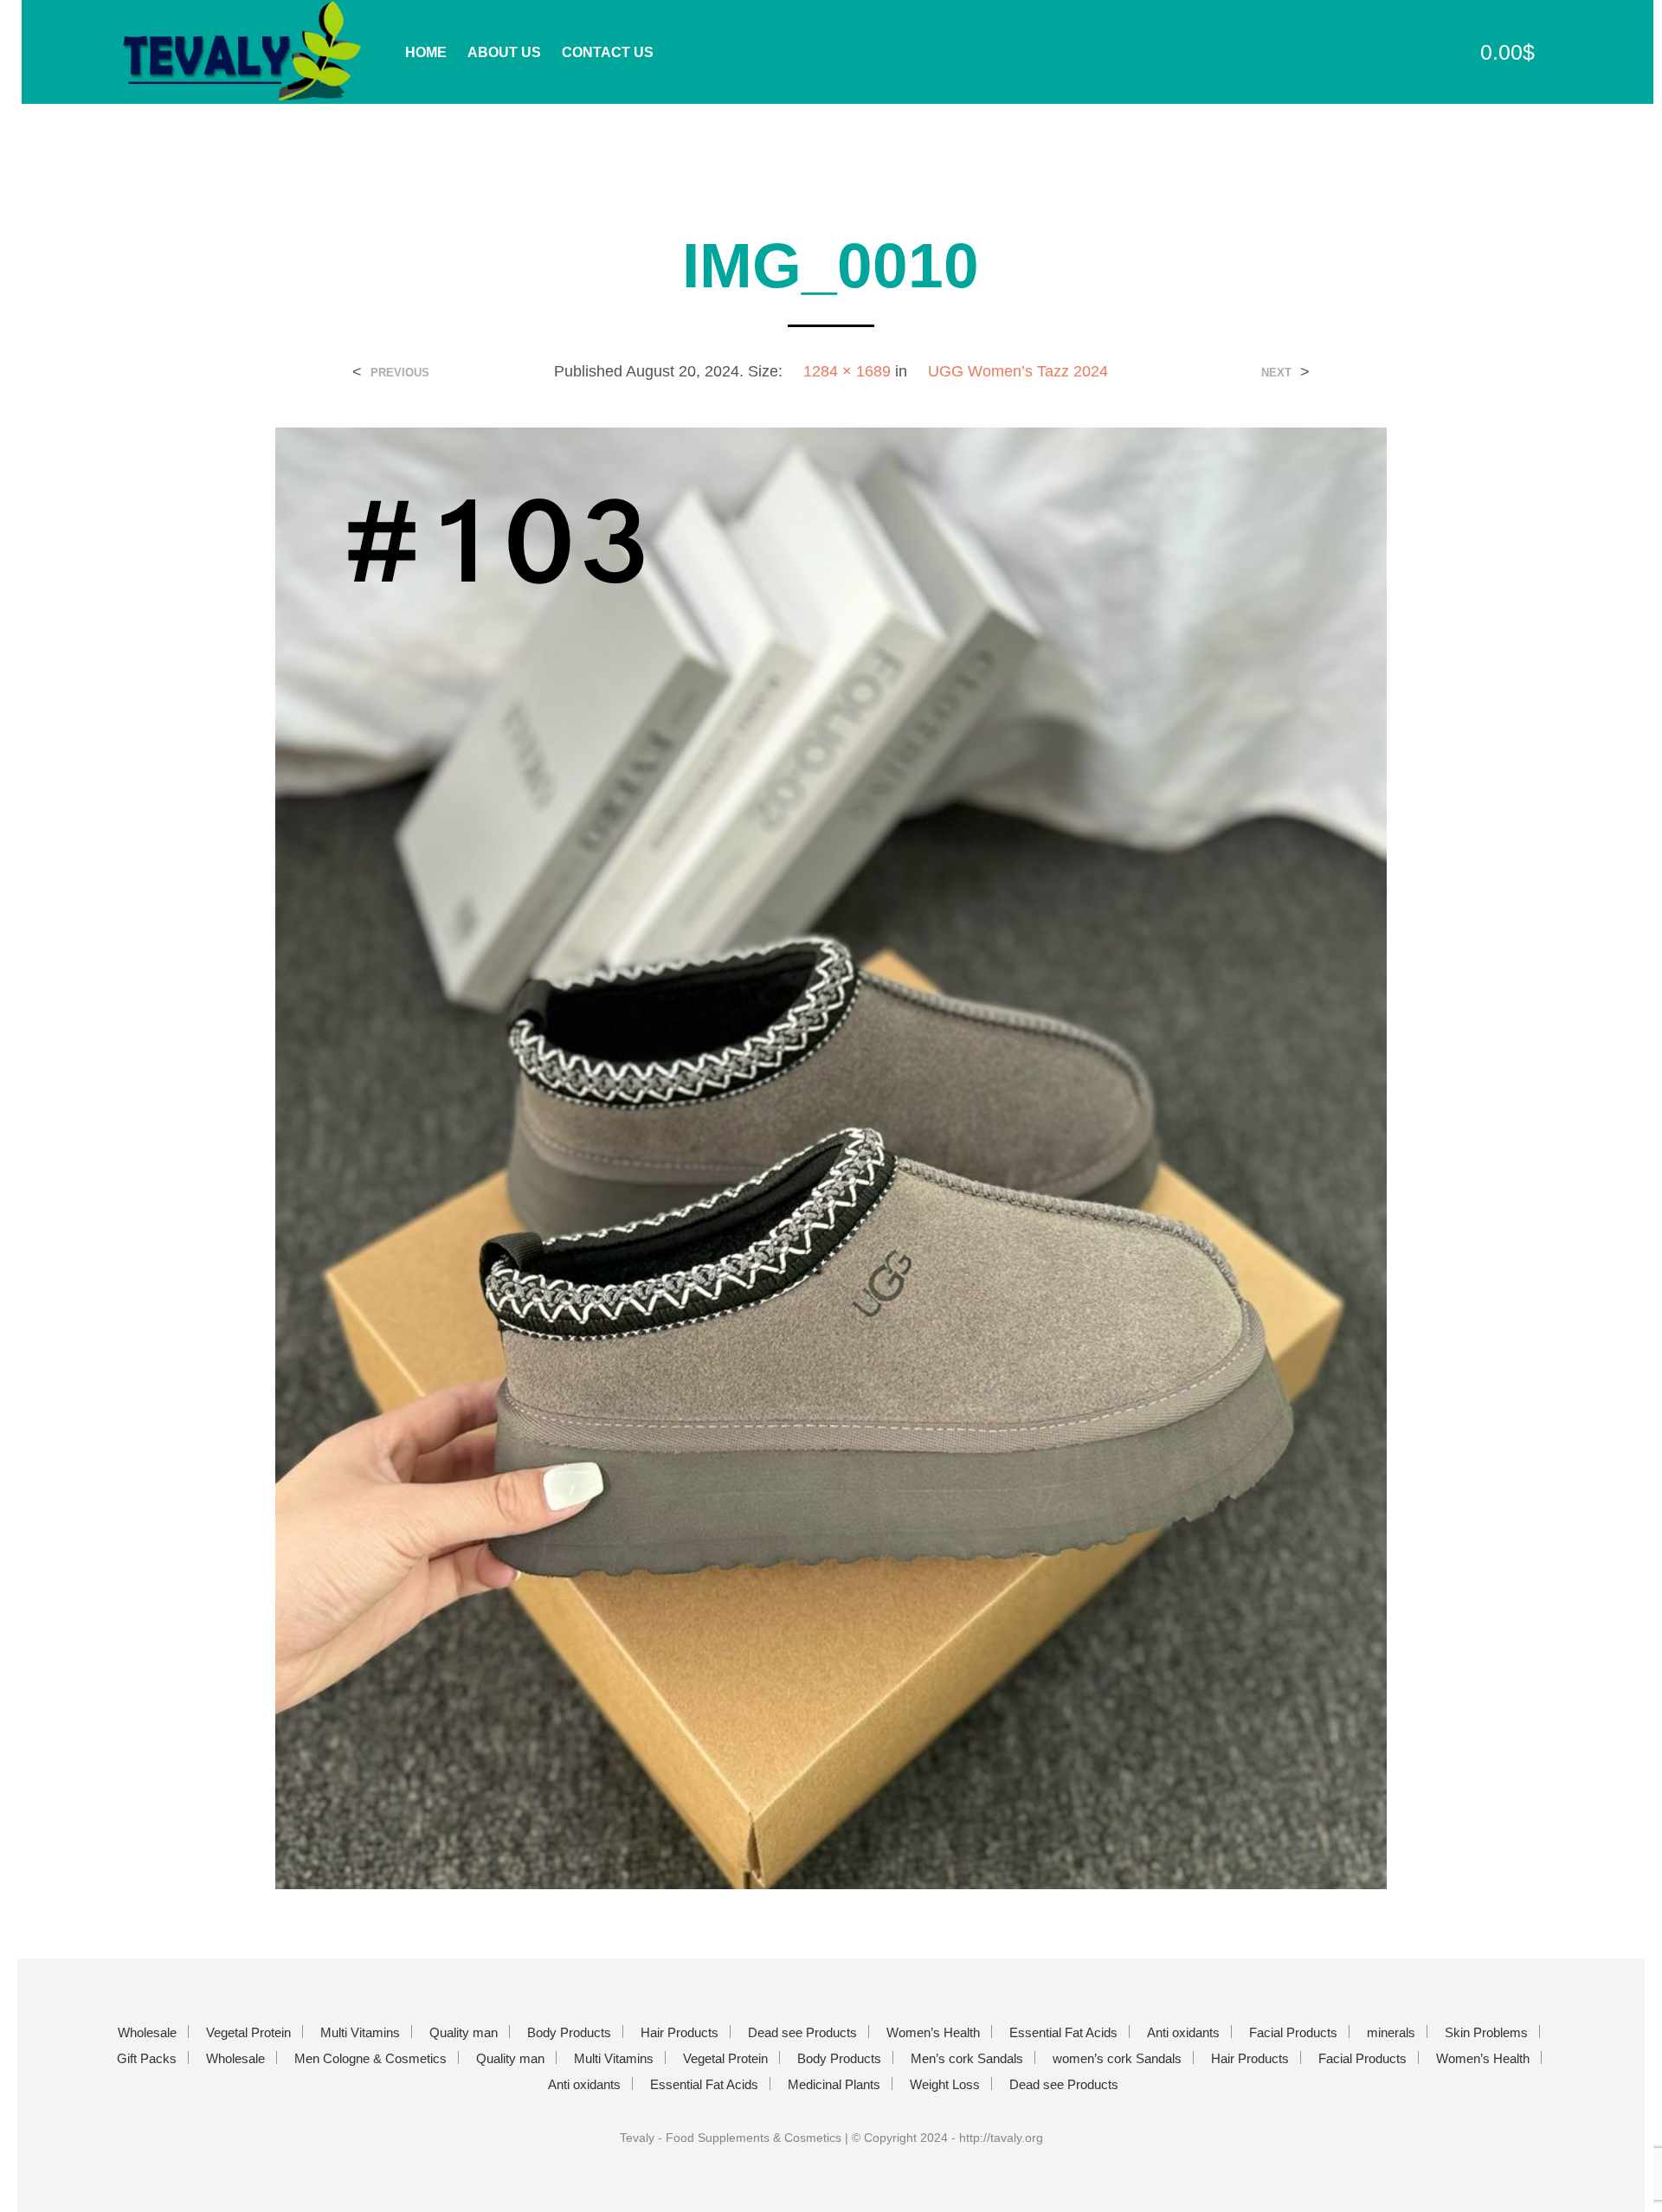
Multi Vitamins (360, 2032)
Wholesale (147, 2032)
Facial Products (1293, 2032)
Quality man (464, 2032)
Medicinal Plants (834, 2084)
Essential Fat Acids (1063, 2032)
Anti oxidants (1183, 2032)
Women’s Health (933, 2032)
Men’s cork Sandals (967, 2058)
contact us (608, 52)
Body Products (569, 2032)
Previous (400, 373)
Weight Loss (945, 2084)
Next (1276, 373)
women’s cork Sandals (1117, 2058)
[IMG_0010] (831, 1157)
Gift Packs (147, 2058)
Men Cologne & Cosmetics (370, 2058)
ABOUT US (504, 52)
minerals (1391, 2032)
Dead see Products (802, 2032)
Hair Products (680, 2032)
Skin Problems (1486, 2032)
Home (426, 52)
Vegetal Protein (248, 2032)
